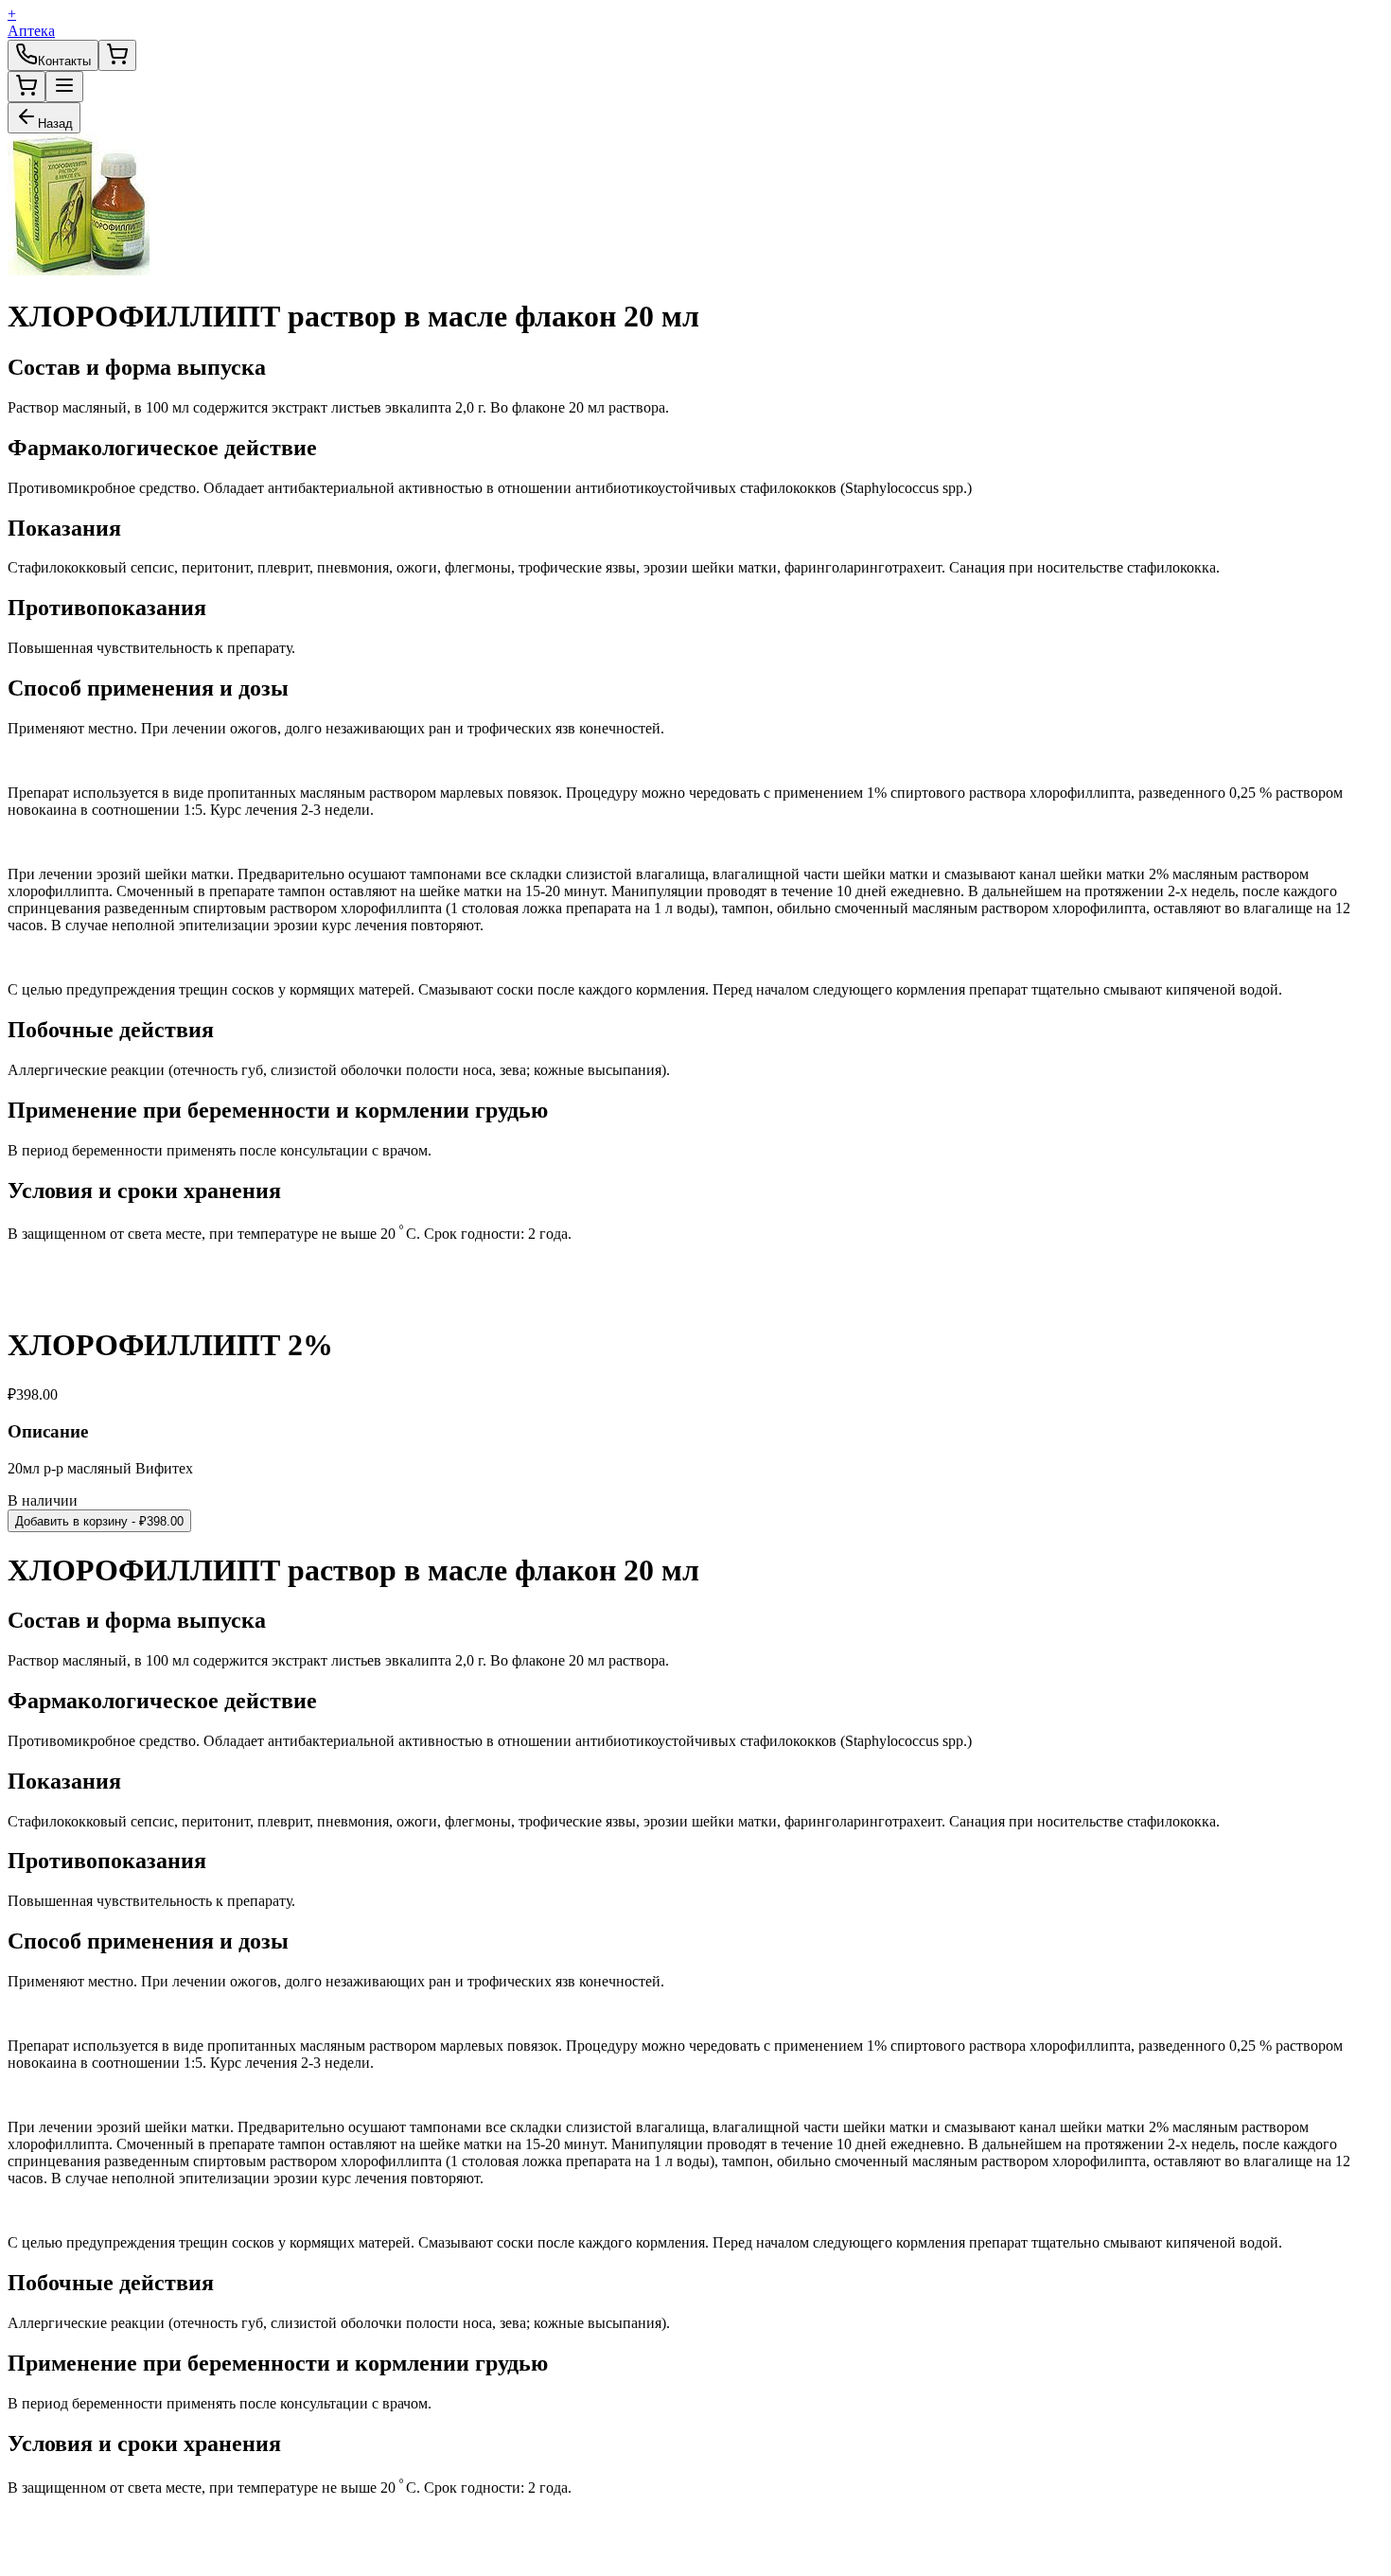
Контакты (64, 61)
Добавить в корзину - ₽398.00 (99, 1521)
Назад (55, 124)
